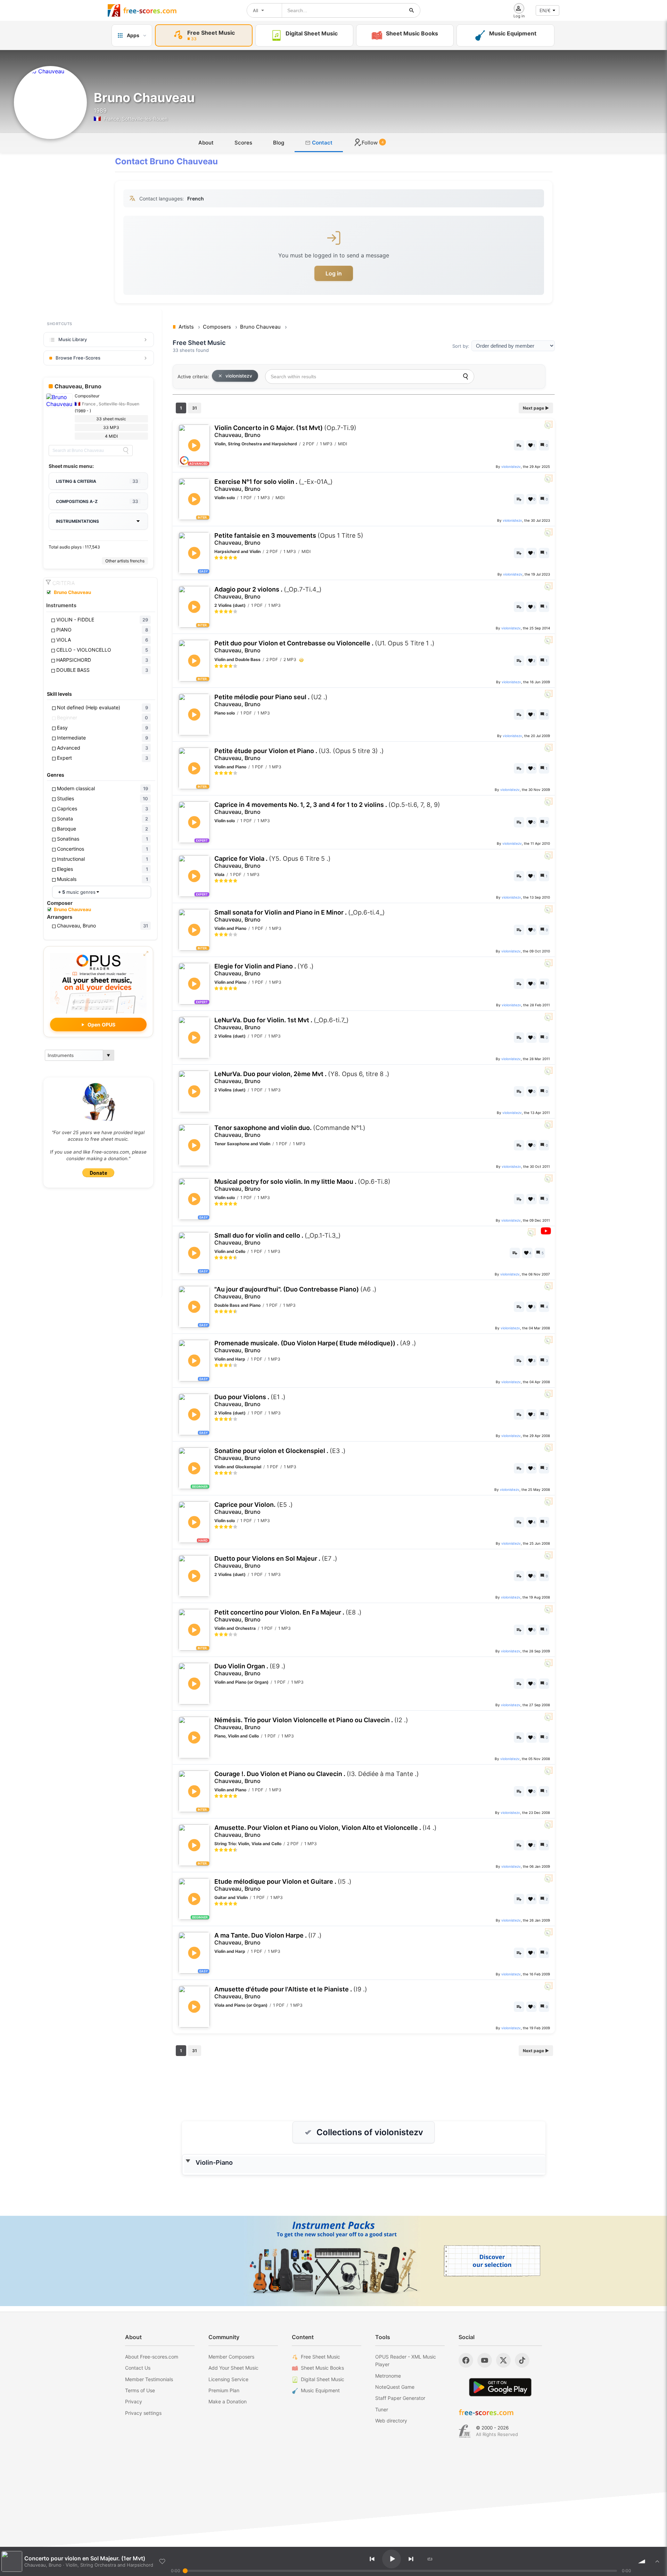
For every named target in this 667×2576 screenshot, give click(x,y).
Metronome (388, 2376)
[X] (503, 2360)
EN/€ (545, 10)
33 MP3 (111, 427)
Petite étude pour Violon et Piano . (299, 754)
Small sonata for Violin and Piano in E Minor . (300, 916)
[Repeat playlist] (430, 2559)
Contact (322, 143)
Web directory (391, 2421)
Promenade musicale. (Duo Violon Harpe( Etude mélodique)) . (315, 1347)
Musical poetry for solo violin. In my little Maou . (302, 1185)
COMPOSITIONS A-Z (97, 501)
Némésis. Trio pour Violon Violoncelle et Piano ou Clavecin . (311, 1723)
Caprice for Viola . (273, 862)
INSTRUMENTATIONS (77, 521)
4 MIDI (111, 436)
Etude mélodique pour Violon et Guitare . (283, 1885)
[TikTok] (522, 2360)
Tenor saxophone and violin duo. (290, 1131)
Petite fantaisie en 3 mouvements (289, 539)
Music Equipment (320, 2390)
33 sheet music (111, 419)
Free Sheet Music (320, 2357)
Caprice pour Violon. (254, 1508)
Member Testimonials (149, 2379)
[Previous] (372, 2559)
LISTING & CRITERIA (97, 481)
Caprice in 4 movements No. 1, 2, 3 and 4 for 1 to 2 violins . (327, 808)
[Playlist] (657, 2561)
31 (195, 408)
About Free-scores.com (152, 2357)
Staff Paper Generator (400, 2398)
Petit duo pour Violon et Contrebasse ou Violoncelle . (324, 647)
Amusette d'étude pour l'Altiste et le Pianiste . (291, 1993)
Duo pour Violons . (250, 1400)
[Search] (126, 451)
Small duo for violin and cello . (278, 1239)
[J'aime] (162, 2561)
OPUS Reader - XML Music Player (406, 2360)
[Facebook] (466, 2360)
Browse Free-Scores (78, 358)
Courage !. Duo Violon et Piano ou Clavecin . (317, 1777)
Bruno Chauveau (72, 592)
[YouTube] (485, 2360)
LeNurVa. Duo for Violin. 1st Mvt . (282, 1023)
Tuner (382, 2409)
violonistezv (239, 376)
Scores (243, 143)
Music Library (73, 339)
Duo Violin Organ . (250, 1670)
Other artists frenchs (125, 561)
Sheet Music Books (322, 2368)
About (206, 143)
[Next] (411, 2559)
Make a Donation (228, 2401)
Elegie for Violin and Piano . (264, 970)
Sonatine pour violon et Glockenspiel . (280, 1454)
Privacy (134, 2401)
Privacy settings (143, 2413)
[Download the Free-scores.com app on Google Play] (500, 2387)
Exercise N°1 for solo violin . (274, 485)
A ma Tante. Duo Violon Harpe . (268, 1939)
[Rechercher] (412, 10)
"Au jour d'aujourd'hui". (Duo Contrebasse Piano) (295, 1293)
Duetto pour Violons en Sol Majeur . (276, 1562)
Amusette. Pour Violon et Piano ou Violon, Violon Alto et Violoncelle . (326, 1831)
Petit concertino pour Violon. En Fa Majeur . (288, 1616)
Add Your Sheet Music (233, 2368)
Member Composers (231, 2357)
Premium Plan (224, 2390)
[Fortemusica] (465, 2431)
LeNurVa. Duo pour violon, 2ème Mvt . (302, 1077)
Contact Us (138, 2368)
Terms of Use (140, 2390)
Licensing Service (228, 2379)
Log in (334, 273)
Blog (279, 143)
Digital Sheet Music (323, 2379)
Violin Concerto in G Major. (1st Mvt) (285, 431)
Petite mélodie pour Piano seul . (271, 700)
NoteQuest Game (395, 2387)
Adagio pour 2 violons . (268, 593)
